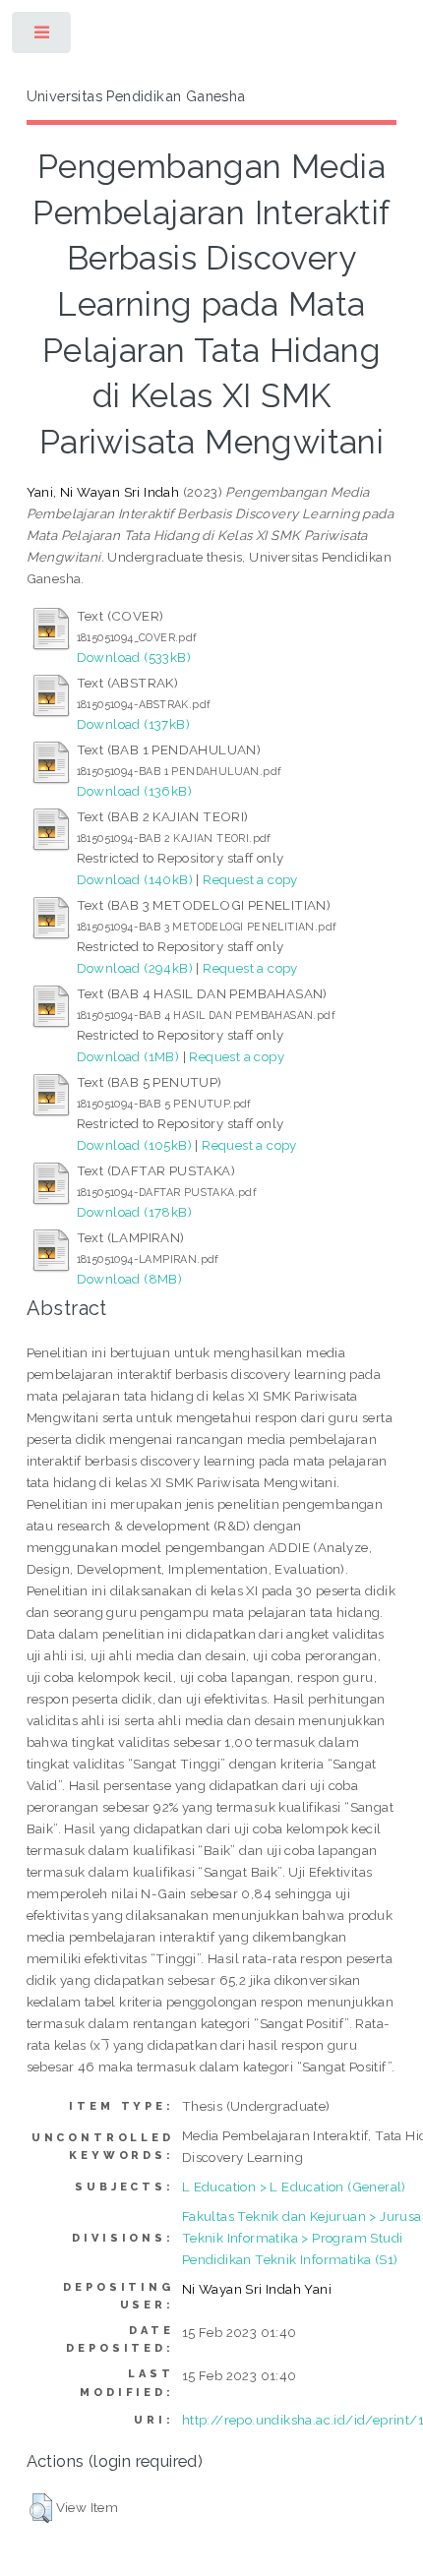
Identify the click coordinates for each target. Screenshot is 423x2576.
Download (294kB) (135, 968)
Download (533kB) (134, 657)
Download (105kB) (134, 1145)
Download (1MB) (128, 1056)
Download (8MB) (130, 1279)
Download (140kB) (135, 879)
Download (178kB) (134, 1212)
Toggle (43, 37)
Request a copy (250, 879)
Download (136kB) (134, 791)
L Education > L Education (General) (294, 2187)
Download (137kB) (133, 724)
